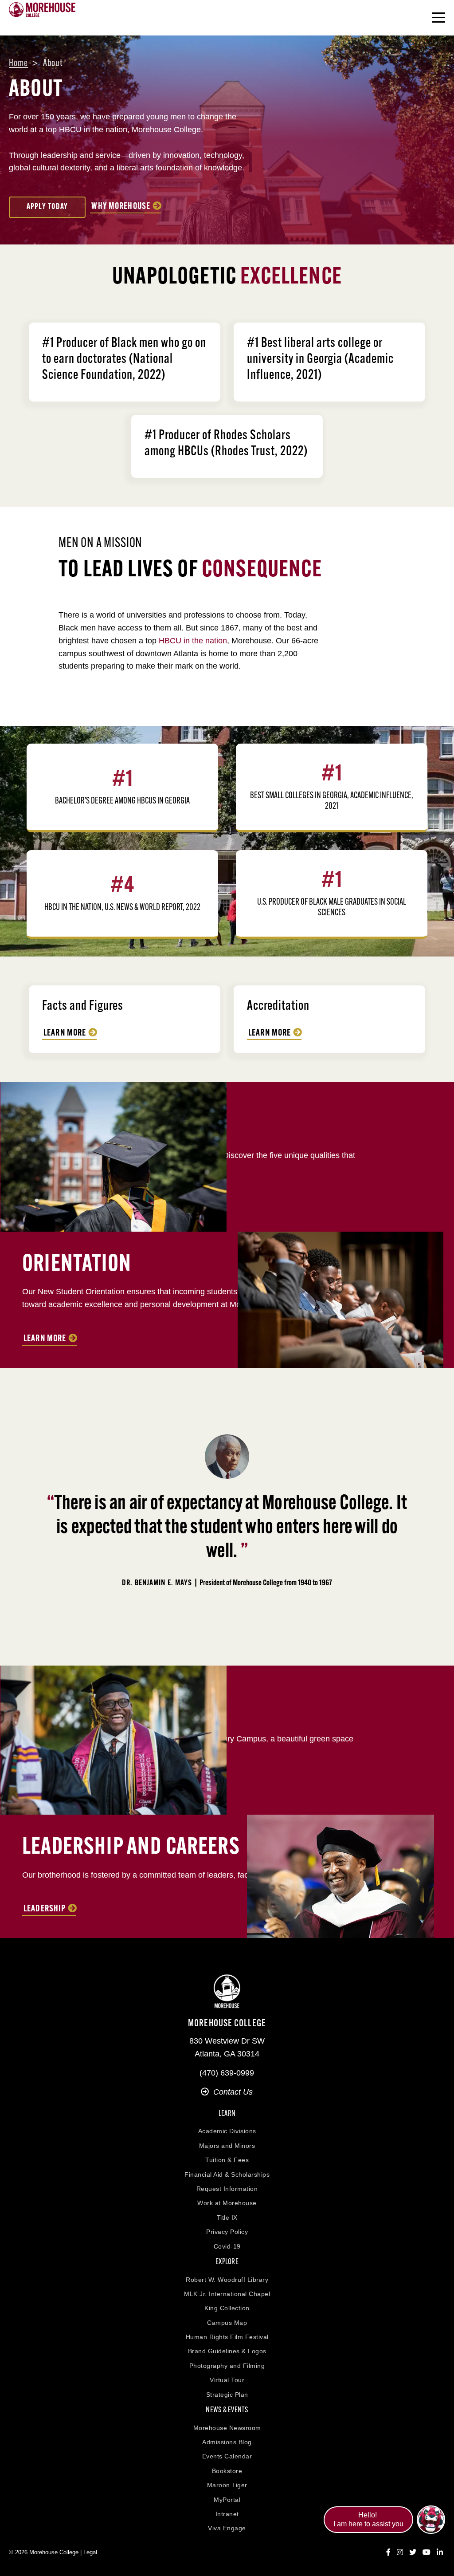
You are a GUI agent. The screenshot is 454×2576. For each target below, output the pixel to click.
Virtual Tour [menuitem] (227, 2380)
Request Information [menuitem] (227, 2189)
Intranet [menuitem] (227, 2514)
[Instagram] (400, 2552)
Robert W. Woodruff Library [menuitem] (227, 2280)
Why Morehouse (121, 207)
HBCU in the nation (193, 641)
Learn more (270, 1033)
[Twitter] (413, 2552)
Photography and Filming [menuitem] (227, 2366)
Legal (90, 2552)
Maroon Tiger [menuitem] (227, 2485)
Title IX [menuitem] (227, 2218)
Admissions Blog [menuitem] (227, 2442)
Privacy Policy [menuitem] (227, 2232)
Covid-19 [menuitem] (227, 2246)
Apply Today (47, 207)
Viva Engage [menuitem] (227, 2528)
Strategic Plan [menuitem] (227, 2395)
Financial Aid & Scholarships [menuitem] (227, 2174)
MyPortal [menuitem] (227, 2500)
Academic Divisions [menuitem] (227, 2131)
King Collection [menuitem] (227, 2308)
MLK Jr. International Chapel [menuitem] (227, 2294)
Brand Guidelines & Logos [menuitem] (227, 2351)
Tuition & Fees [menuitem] (227, 2160)
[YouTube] (427, 2552)
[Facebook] (388, 2552)
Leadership (45, 1909)
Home (18, 64)
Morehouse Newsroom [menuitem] (227, 2428)
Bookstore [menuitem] (227, 2471)
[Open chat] (431, 2520)
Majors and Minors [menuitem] (227, 2146)
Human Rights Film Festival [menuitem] (227, 2337)
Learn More (65, 1033)
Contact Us (233, 2092)
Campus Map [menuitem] (227, 2323)
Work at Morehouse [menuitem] (227, 2203)
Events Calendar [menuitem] (227, 2456)
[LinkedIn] (440, 2552)
